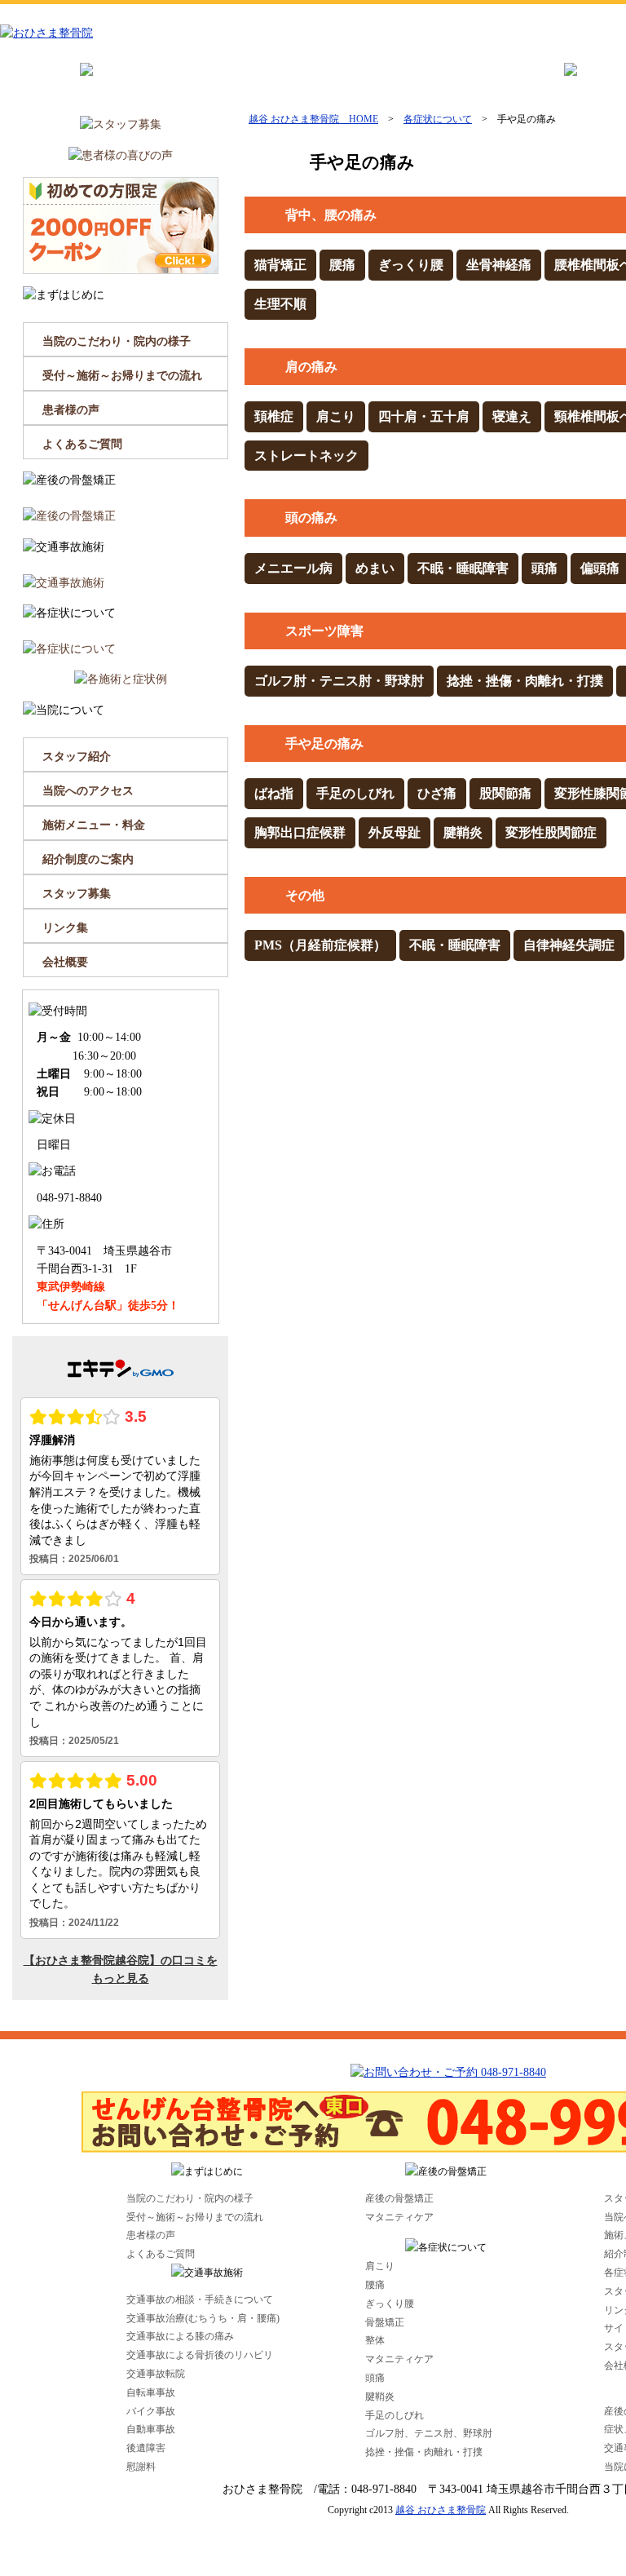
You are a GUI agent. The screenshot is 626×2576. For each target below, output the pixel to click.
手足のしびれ (355, 793)
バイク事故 (151, 2411)
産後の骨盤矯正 (238, 83)
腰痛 (342, 265)
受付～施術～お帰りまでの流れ (122, 376)
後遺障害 (146, 2448)
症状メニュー (357, 83)
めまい (375, 568)
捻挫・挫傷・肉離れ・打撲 (525, 681)
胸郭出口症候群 (300, 832)
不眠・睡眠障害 (463, 568)
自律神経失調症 (569, 945)
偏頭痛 (600, 568)
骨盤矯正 (385, 2322)
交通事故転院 (156, 2374)
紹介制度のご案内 (88, 859)
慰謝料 (141, 2467)
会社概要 (65, 962)
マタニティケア (399, 2217)
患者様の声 (71, 410)
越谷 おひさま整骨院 (441, 2510)
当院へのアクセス (88, 791)
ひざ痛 (437, 793)
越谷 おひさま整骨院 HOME (313, 119)
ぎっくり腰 (411, 265)
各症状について (438, 119)
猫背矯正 (280, 265)
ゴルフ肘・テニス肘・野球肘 (339, 681)
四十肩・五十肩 (424, 416)
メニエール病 (293, 568)
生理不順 (280, 304)
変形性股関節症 (551, 832)
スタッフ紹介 (77, 757)
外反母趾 (395, 832)
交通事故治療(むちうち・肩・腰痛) (203, 2318)
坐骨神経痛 (499, 265)
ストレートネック (306, 456)
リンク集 (65, 928)
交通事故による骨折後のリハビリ (200, 2355)
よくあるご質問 (82, 444)
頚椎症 (274, 416)
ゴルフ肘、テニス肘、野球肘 (429, 2433)
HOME (35, 83)
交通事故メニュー (475, 83)
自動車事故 (151, 2429)
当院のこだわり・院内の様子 (117, 341)
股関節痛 (505, 793)
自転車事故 (151, 2392)
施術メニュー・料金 (94, 825)
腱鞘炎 (463, 832)
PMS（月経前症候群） (320, 945)
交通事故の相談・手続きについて (200, 2299)
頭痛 (544, 568)
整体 (375, 2340)
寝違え (512, 416)
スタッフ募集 (77, 894)
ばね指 (274, 793)
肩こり (336, 416)
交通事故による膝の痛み (180, 2336)
